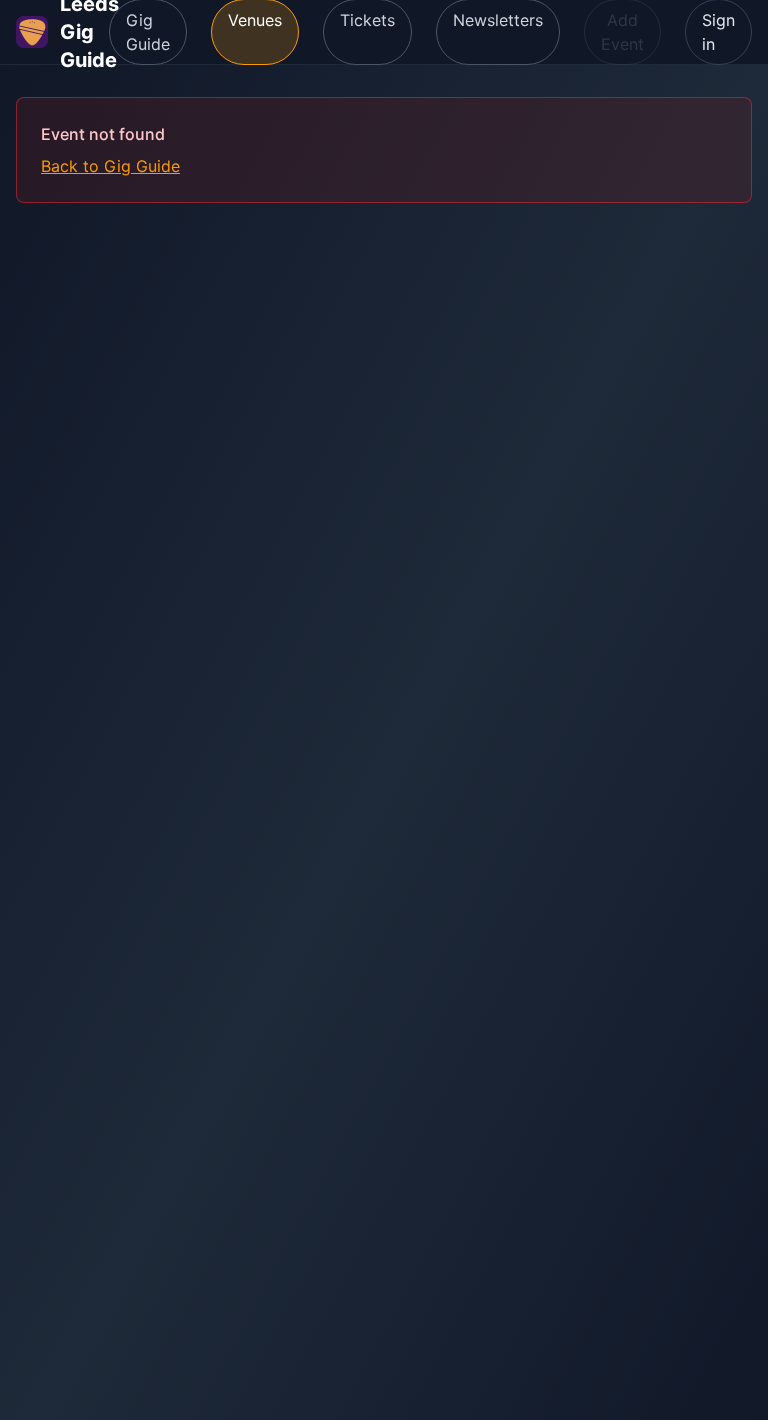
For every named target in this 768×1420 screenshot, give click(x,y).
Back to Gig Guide (110, 166)
